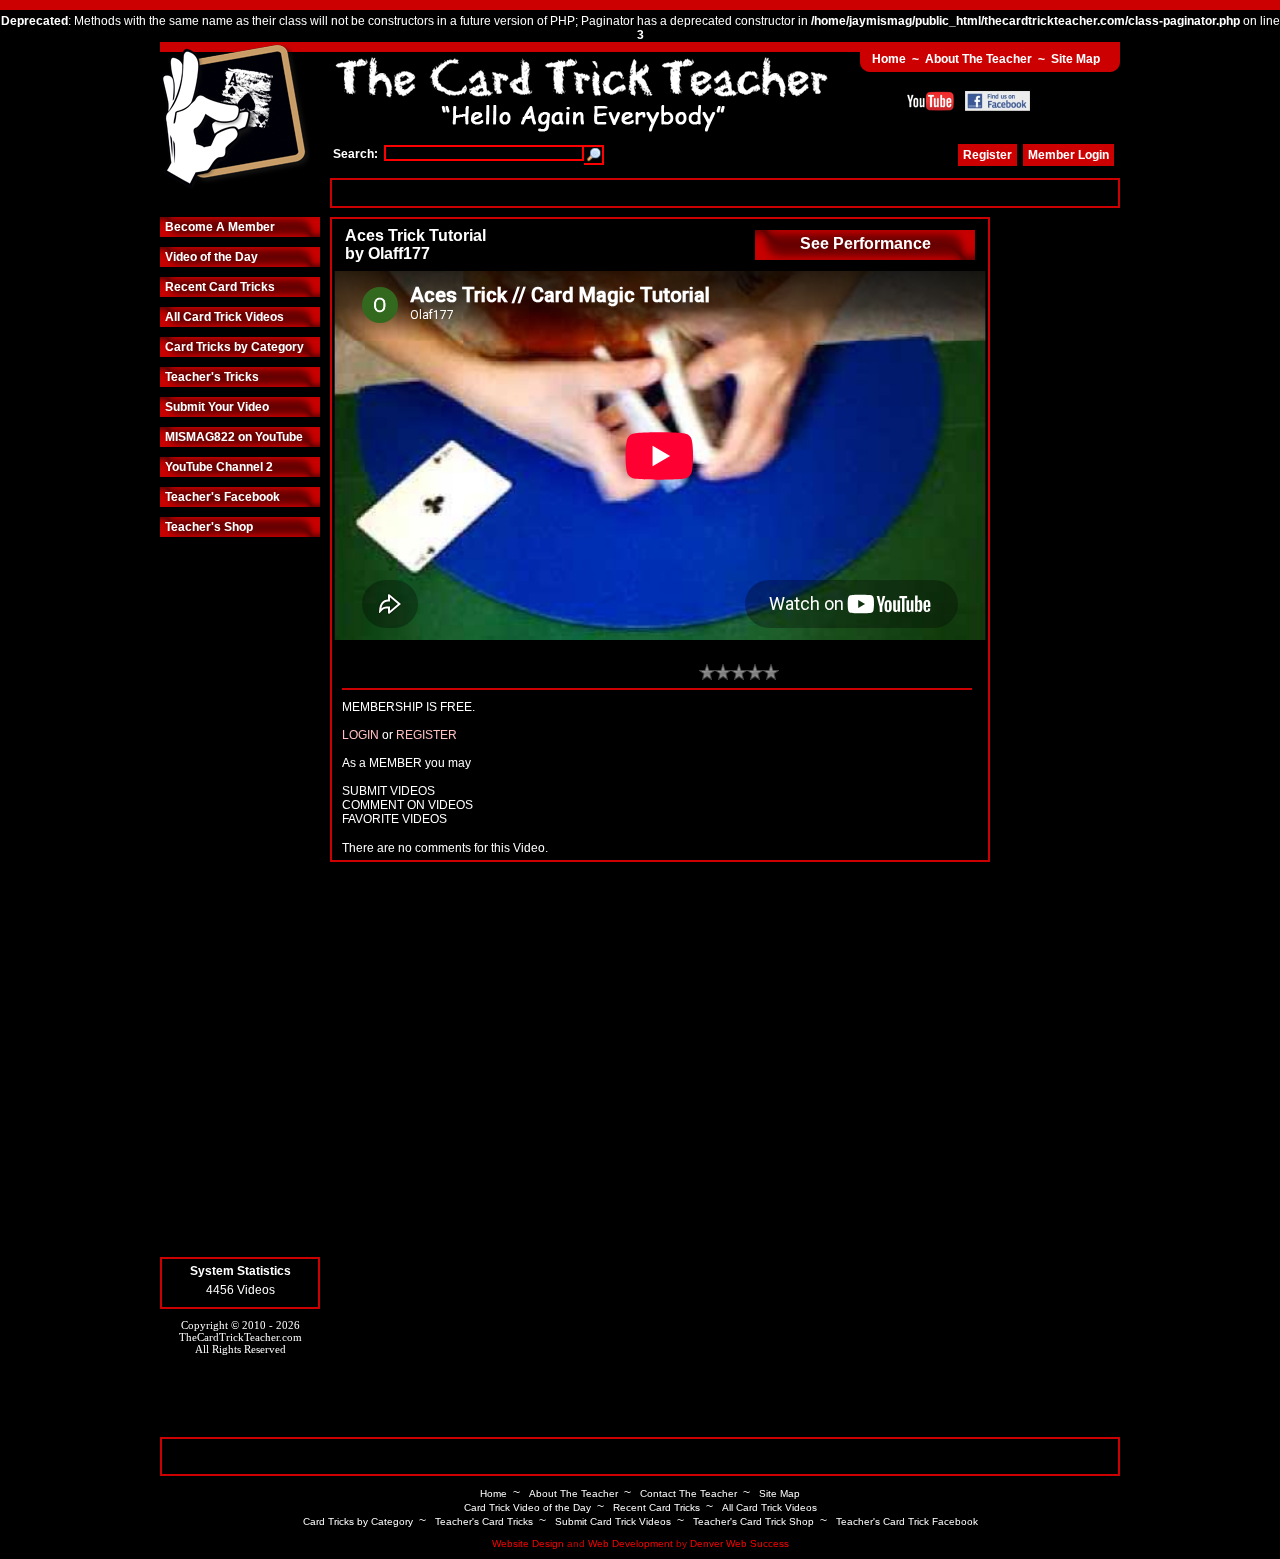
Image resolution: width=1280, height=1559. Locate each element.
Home (889, 59)
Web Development (630, 1543)
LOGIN (360, 735)
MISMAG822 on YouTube (234, 437)
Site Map (1075, 59)
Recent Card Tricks (220, 287)
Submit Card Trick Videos (613, 1521)
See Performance (865, 243)
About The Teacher (978, 59)
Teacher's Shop (209, 527)
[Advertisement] (725, 192)
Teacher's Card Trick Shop (753, 1521)
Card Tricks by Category (234, 347)
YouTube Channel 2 (219, 467)
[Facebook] (997, 101)
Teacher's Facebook (222, 497)
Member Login (1068, 155)
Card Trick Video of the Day (527, 1507)
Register (987, 155)
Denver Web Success (739, 1543)
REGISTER (426, 735)
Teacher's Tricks (212, 377)
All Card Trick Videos (224, 317)
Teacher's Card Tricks (484, 1521)
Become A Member (220, 227)
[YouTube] (930, 101)
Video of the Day (211, 257)
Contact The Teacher (688, 1493)
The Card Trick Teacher (235, 117)
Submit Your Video (217, 407)
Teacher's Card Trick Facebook (907, 1521)
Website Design (528, 1543)
